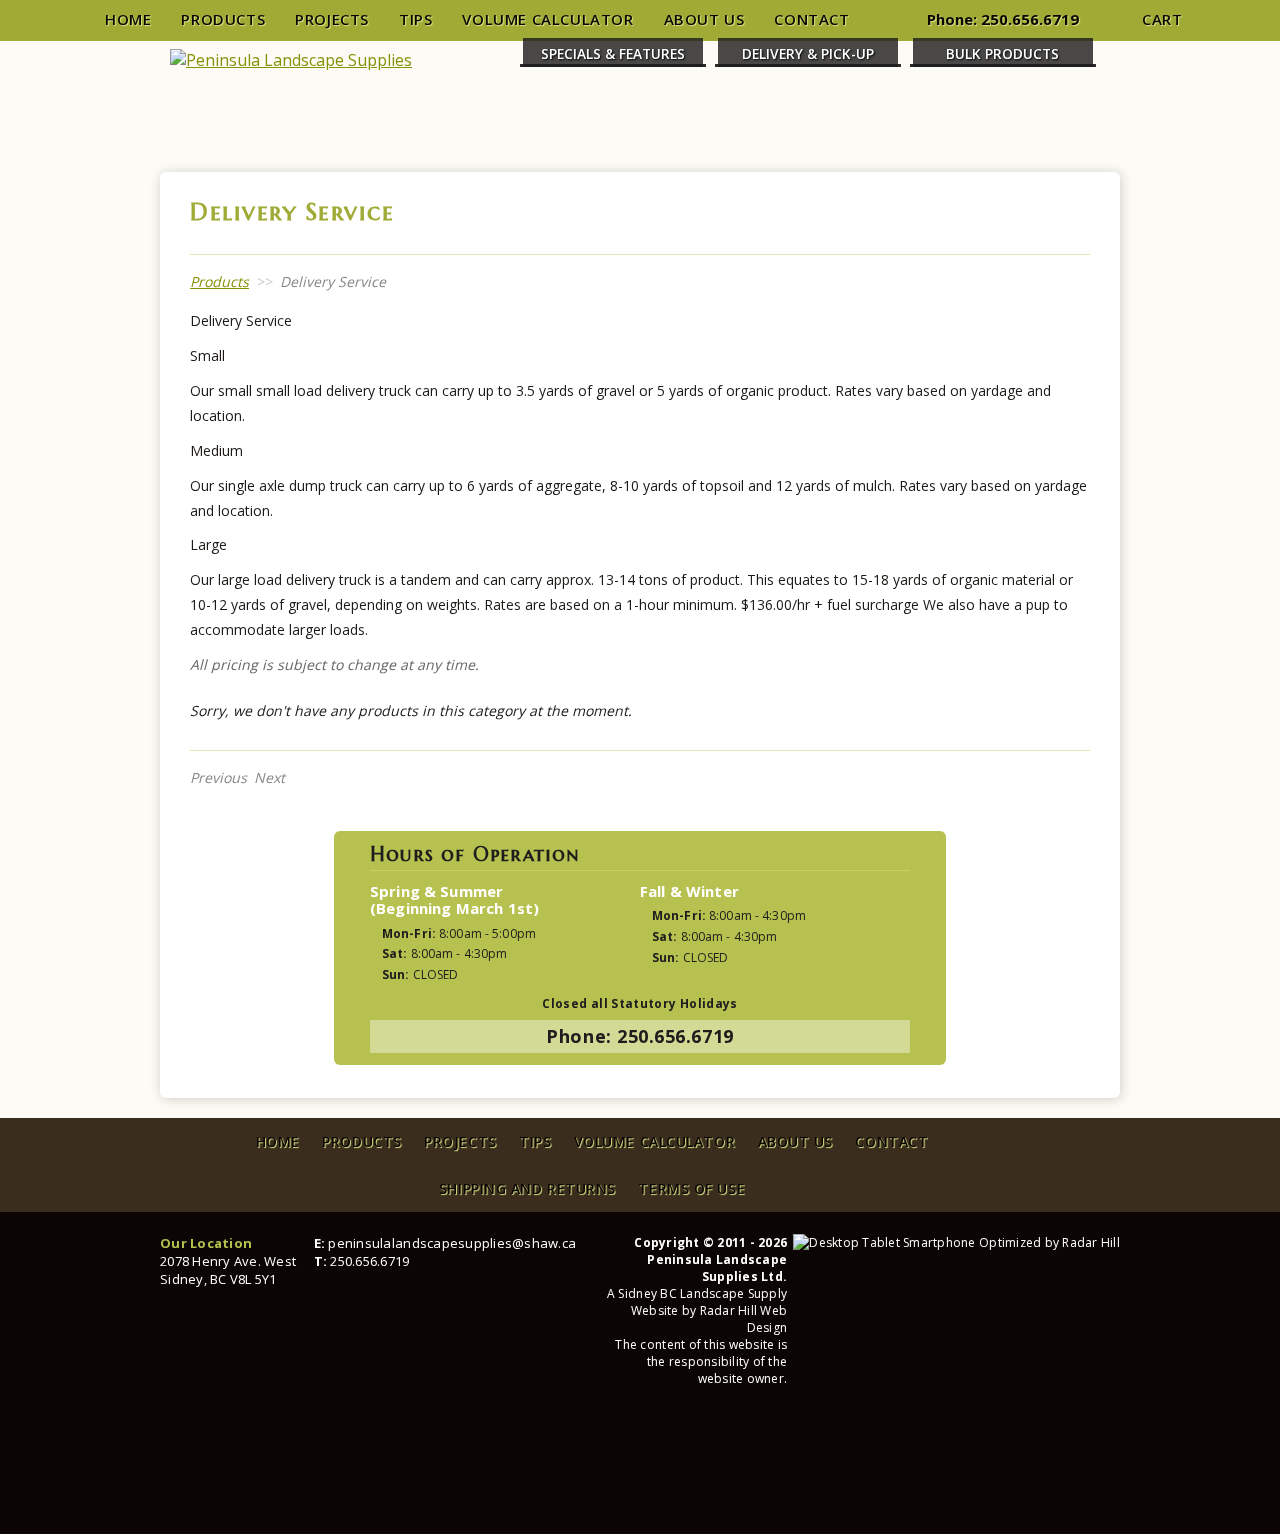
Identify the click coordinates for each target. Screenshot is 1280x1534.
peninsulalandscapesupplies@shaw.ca (452, 1243)
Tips (415, 19)
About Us (704, 19)
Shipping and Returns (527, 1188)
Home (128, 19)
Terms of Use (691, 1188)
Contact (811, 19)
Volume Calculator (547, 19)
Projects (332, 19)
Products (223, 19)
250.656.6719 (1030, 19)
